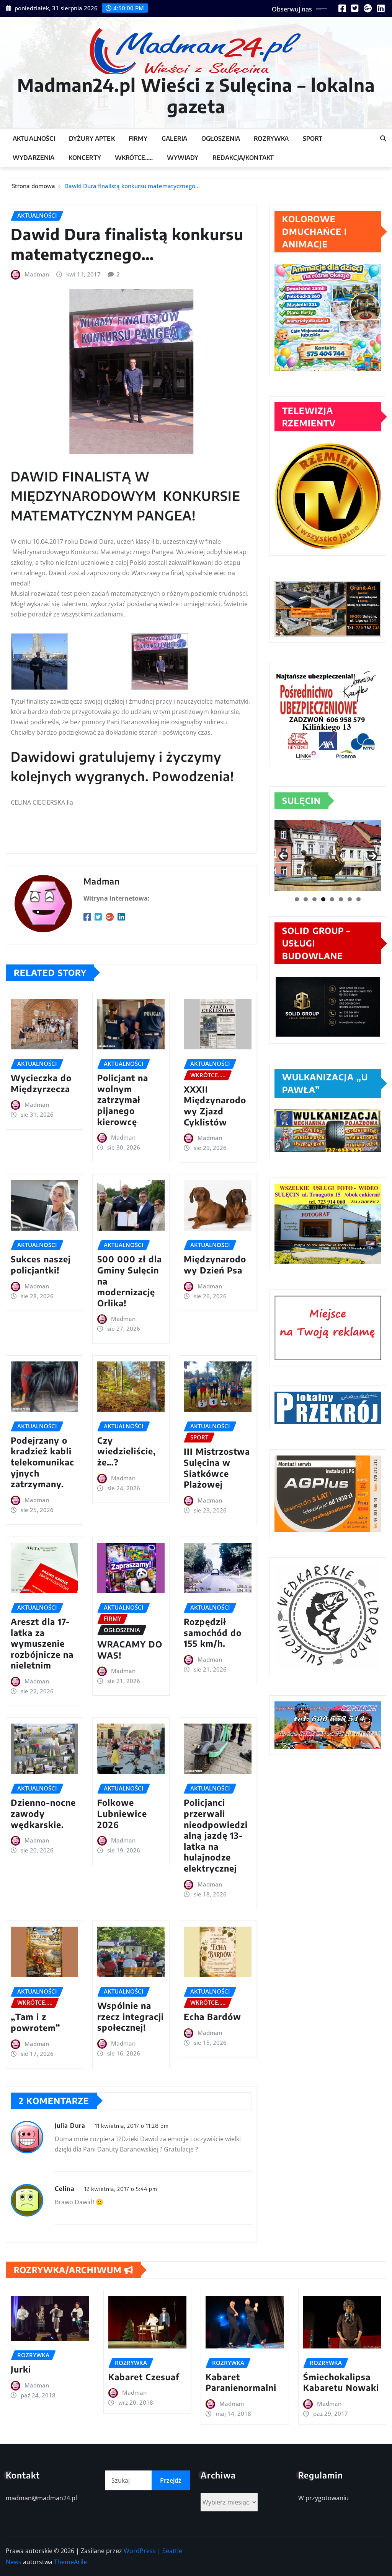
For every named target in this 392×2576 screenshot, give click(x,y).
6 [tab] (341, 899)
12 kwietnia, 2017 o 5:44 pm (121, 2189)
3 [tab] (314, 899)
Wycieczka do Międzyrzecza (41, 1083)
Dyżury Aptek (92, 138)
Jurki (21, 2369)
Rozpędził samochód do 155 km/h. (213, 1632)
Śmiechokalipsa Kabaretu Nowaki (341, 2382)
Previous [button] (283, 856)
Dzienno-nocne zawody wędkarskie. (43, 1813)
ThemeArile (70, 2562)
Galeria (175, 138)
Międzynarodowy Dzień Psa (215, 1264)
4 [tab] (323, 899)
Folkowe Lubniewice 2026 (122, 1813)
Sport (313, 138)
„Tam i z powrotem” (36, 2022)
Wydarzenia (34, 158)
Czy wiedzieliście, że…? (127, 1451)
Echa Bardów (212, 2017)
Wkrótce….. (134, 158)
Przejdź (171, 2480)
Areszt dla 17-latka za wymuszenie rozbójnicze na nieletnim (42, 1643)
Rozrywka (271, 138)
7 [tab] (350, 899)
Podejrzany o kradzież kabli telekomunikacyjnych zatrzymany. (42, 1462)
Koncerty (85, 158)
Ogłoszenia (221, 138)
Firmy (138, 138)
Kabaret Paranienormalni (241, 2382)
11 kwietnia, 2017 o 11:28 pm (132, 2126)
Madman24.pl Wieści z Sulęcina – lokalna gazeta (196, 95)
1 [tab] (297, 899)
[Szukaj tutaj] (383, 138)
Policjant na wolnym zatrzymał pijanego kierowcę (123, 1099)
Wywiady (183, 158)
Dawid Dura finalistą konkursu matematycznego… (132, 186)
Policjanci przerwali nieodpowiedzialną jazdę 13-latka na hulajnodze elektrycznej (216, 1835)
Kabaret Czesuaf (144, 2377)
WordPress (140, 2551)
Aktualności (34, 138)
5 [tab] (332, 899)
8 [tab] (359, 899)
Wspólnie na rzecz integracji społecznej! (131, 2016)
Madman (37, 274)
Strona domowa (33, 186)
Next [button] (372, 856)
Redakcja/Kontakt (243, 158)
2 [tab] (306, 899)
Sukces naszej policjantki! (41, 1264)
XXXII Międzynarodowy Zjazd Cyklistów (215, 1106)
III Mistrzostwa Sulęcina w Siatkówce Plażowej (217, 1468)
